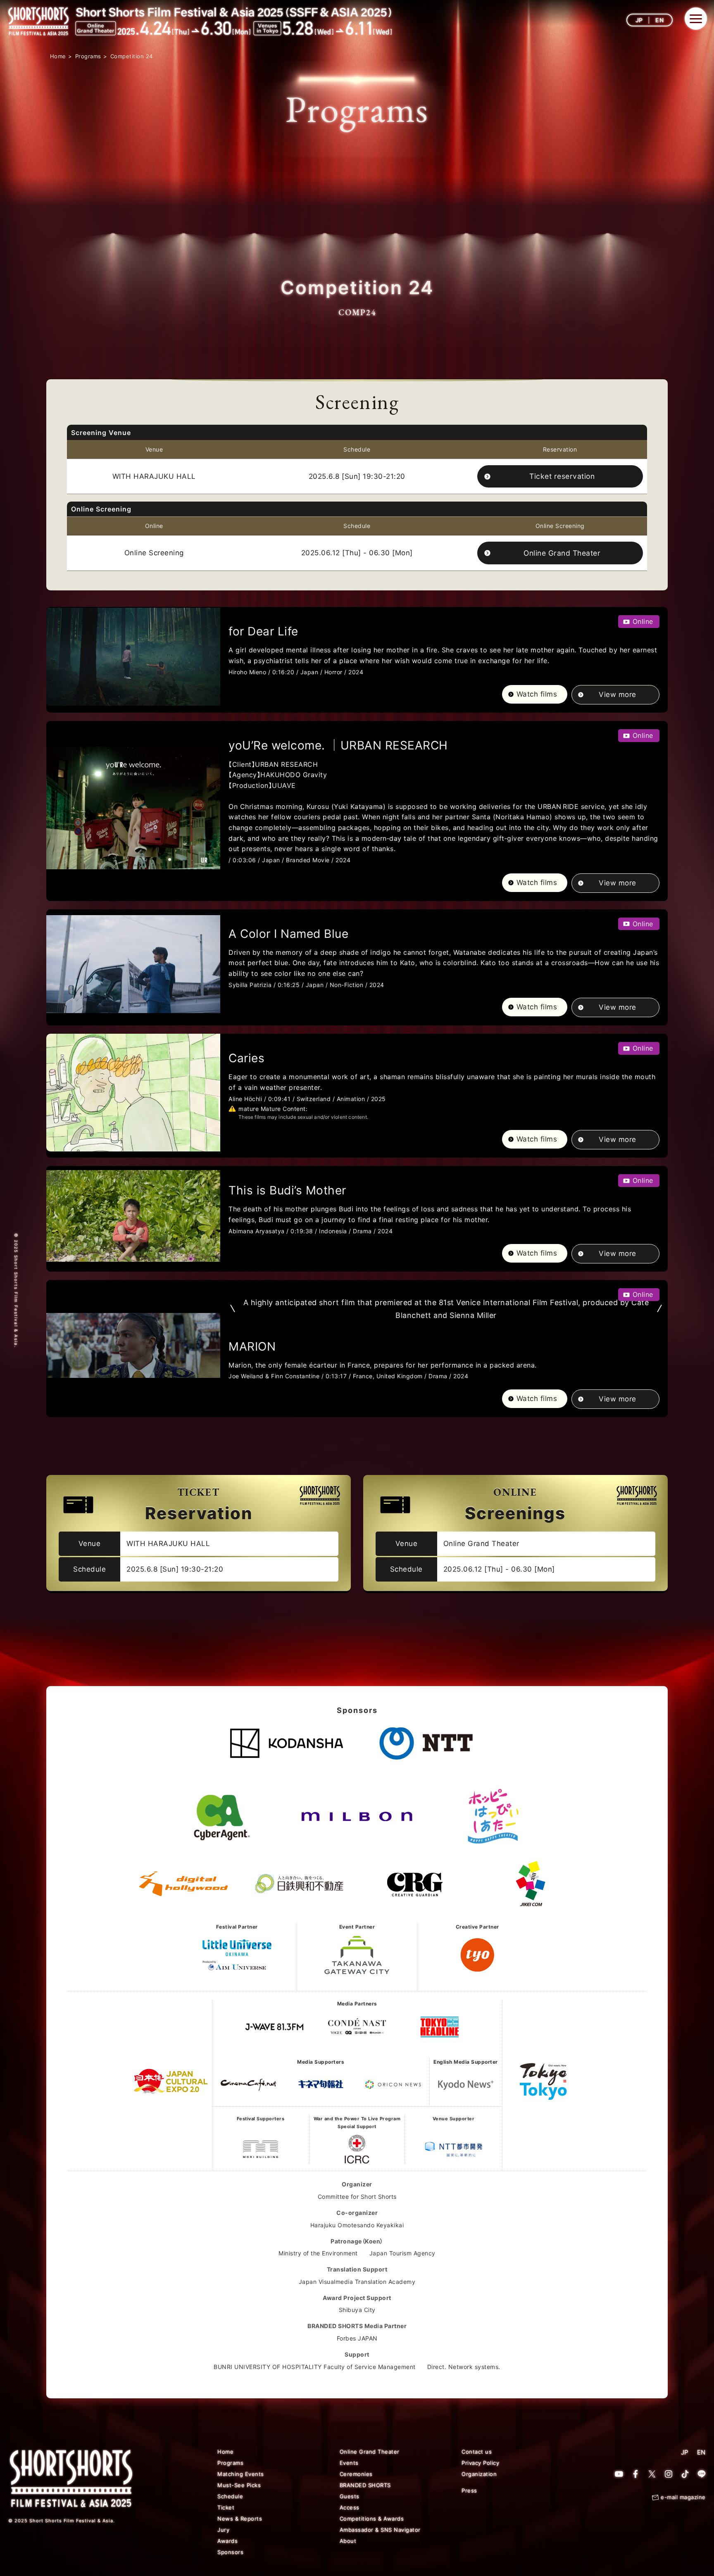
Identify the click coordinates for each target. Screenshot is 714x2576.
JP (639, 20)
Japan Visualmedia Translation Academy (357, 2282)
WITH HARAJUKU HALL (154, 476)
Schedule (230, 2496)
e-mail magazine (683, 2497)
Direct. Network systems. (464, 2367)
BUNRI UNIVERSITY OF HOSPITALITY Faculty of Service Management (315, 2367)
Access (350, 2507)
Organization (479, 2474)
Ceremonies (356, 2474)
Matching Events (241, 2474)
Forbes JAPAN (357, 2338)
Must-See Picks (239, 2485)
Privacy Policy (480, 2463)
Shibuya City (357, 2310)
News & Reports (240, 2519)
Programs (230, 2463)
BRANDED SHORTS (365, 2485)
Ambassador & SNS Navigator (380, 2530)
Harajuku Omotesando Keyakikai (357, 2225)
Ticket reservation (562, 476)
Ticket (226, 2507)
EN (659, 20)
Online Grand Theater (562, 553)
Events (349, 2463)
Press (469, 2490)
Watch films (537, 694)
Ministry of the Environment (318, 2253)
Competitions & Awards (372, 2519)
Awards (227, 2541)
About (348, 2541)
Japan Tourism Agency (402, 2253)
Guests (350, 2496)
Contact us (477, 2452)
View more (618, 695)
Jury (223, 2530)
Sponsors (230, 2552)
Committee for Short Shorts (357, 2197)
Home (225, 2452)
